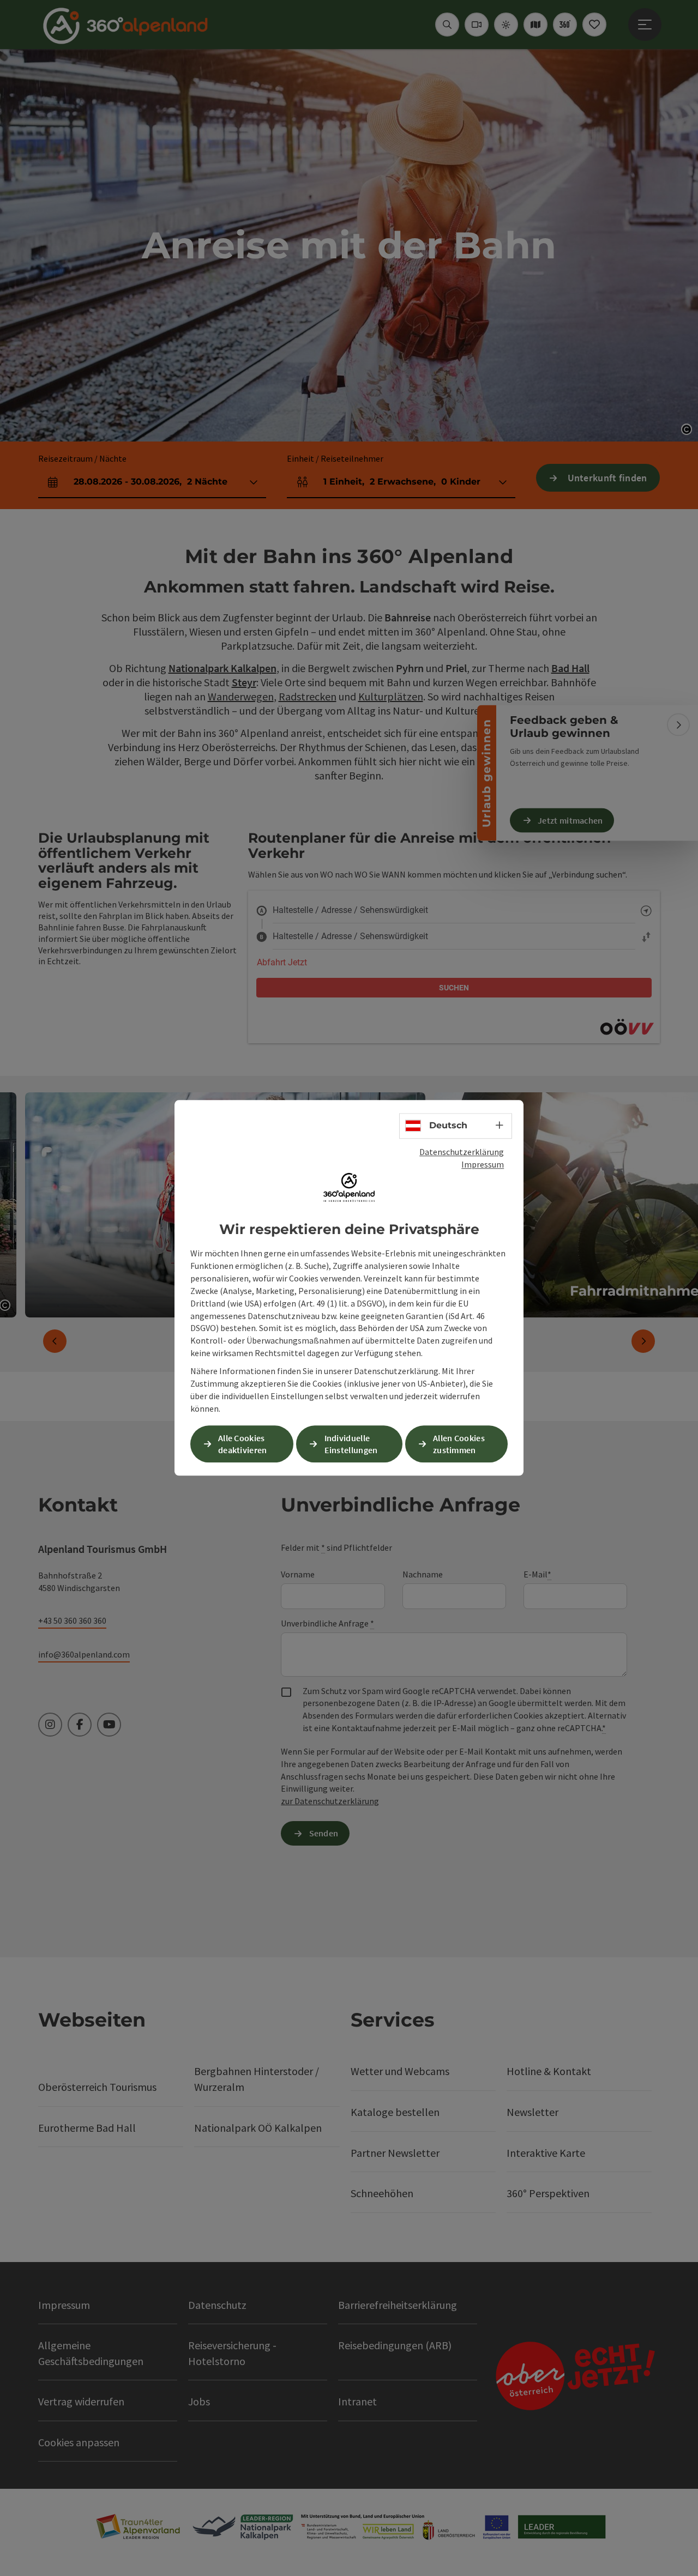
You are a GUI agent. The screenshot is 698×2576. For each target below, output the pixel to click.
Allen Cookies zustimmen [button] (459, 1444)
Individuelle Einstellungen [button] (351, 1444)
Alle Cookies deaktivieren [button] (243, 1444)
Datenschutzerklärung (462, 1152)
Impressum (483, 1164)
